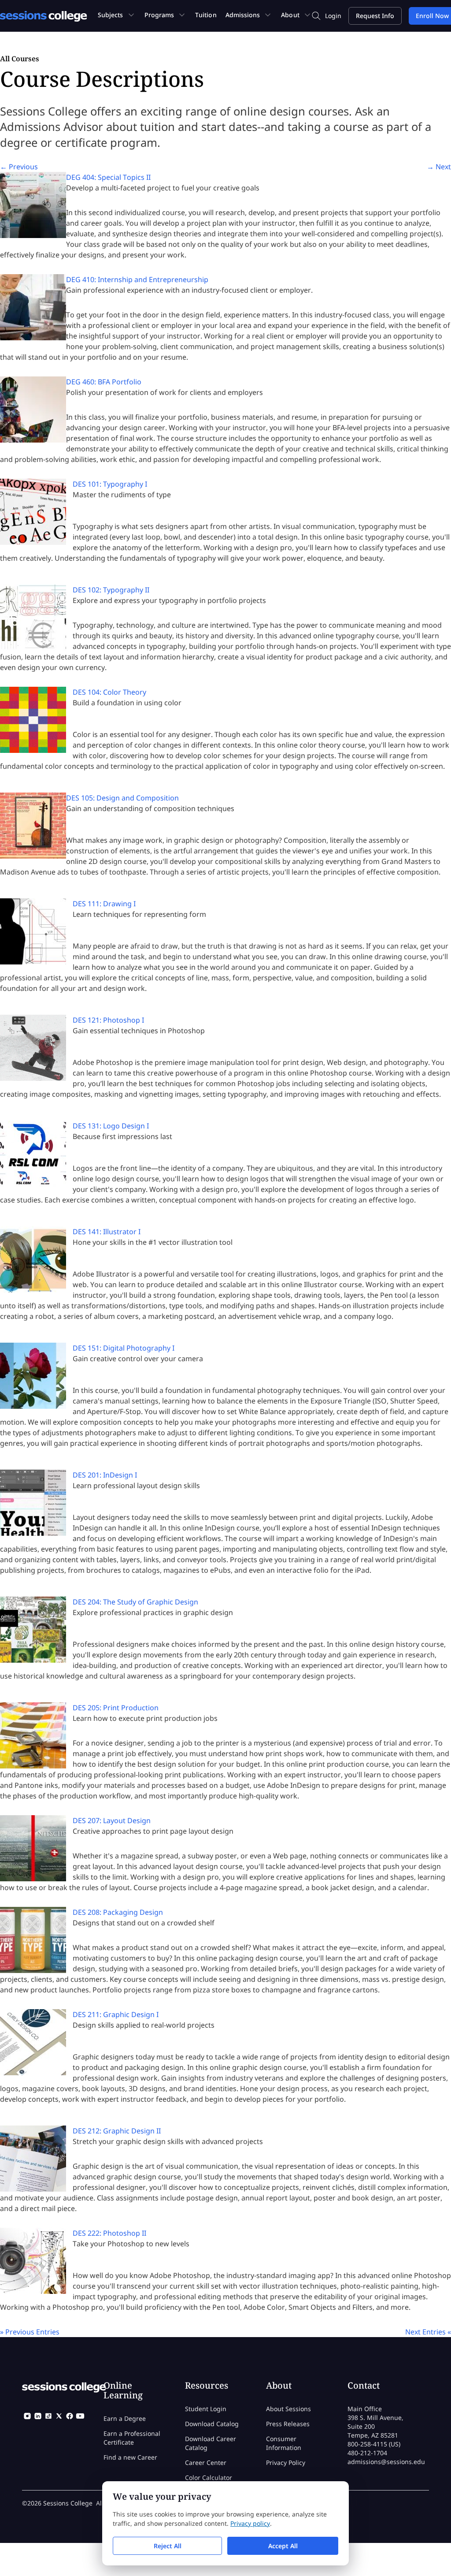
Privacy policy (250, 2523)
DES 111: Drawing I (104, 904)
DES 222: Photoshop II (109, 2233)
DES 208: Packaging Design (118, 1912)
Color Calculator (209, 2477)
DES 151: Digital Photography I (124, 1348)
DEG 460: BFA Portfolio (104, 382)
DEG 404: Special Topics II (108, 177)
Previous (19, 167)
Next (439, 167)
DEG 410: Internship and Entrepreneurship (137, 279)
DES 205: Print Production (116, 1708)
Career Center (206, 2462)
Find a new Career (130, 2457)
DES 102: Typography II (111, 590)
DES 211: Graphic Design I (116, 2014)
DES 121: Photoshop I (108, 1020)
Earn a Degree (125, 2418)
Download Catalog (212, 2424)
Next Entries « (428, 2332)
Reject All (168, 2546)
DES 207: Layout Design (112, 1820)
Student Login (206, 2409)
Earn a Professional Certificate (132, 2438)
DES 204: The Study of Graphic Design (135, 1602)
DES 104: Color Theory (109, 692)
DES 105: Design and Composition (122, 798)
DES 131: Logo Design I (111, 1126)
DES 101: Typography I (110, 484)
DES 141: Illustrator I (107, 1232)
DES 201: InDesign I (105, 1475)
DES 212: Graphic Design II (117, 2131)
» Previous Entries (30, 2332)
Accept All (283, 2546)
